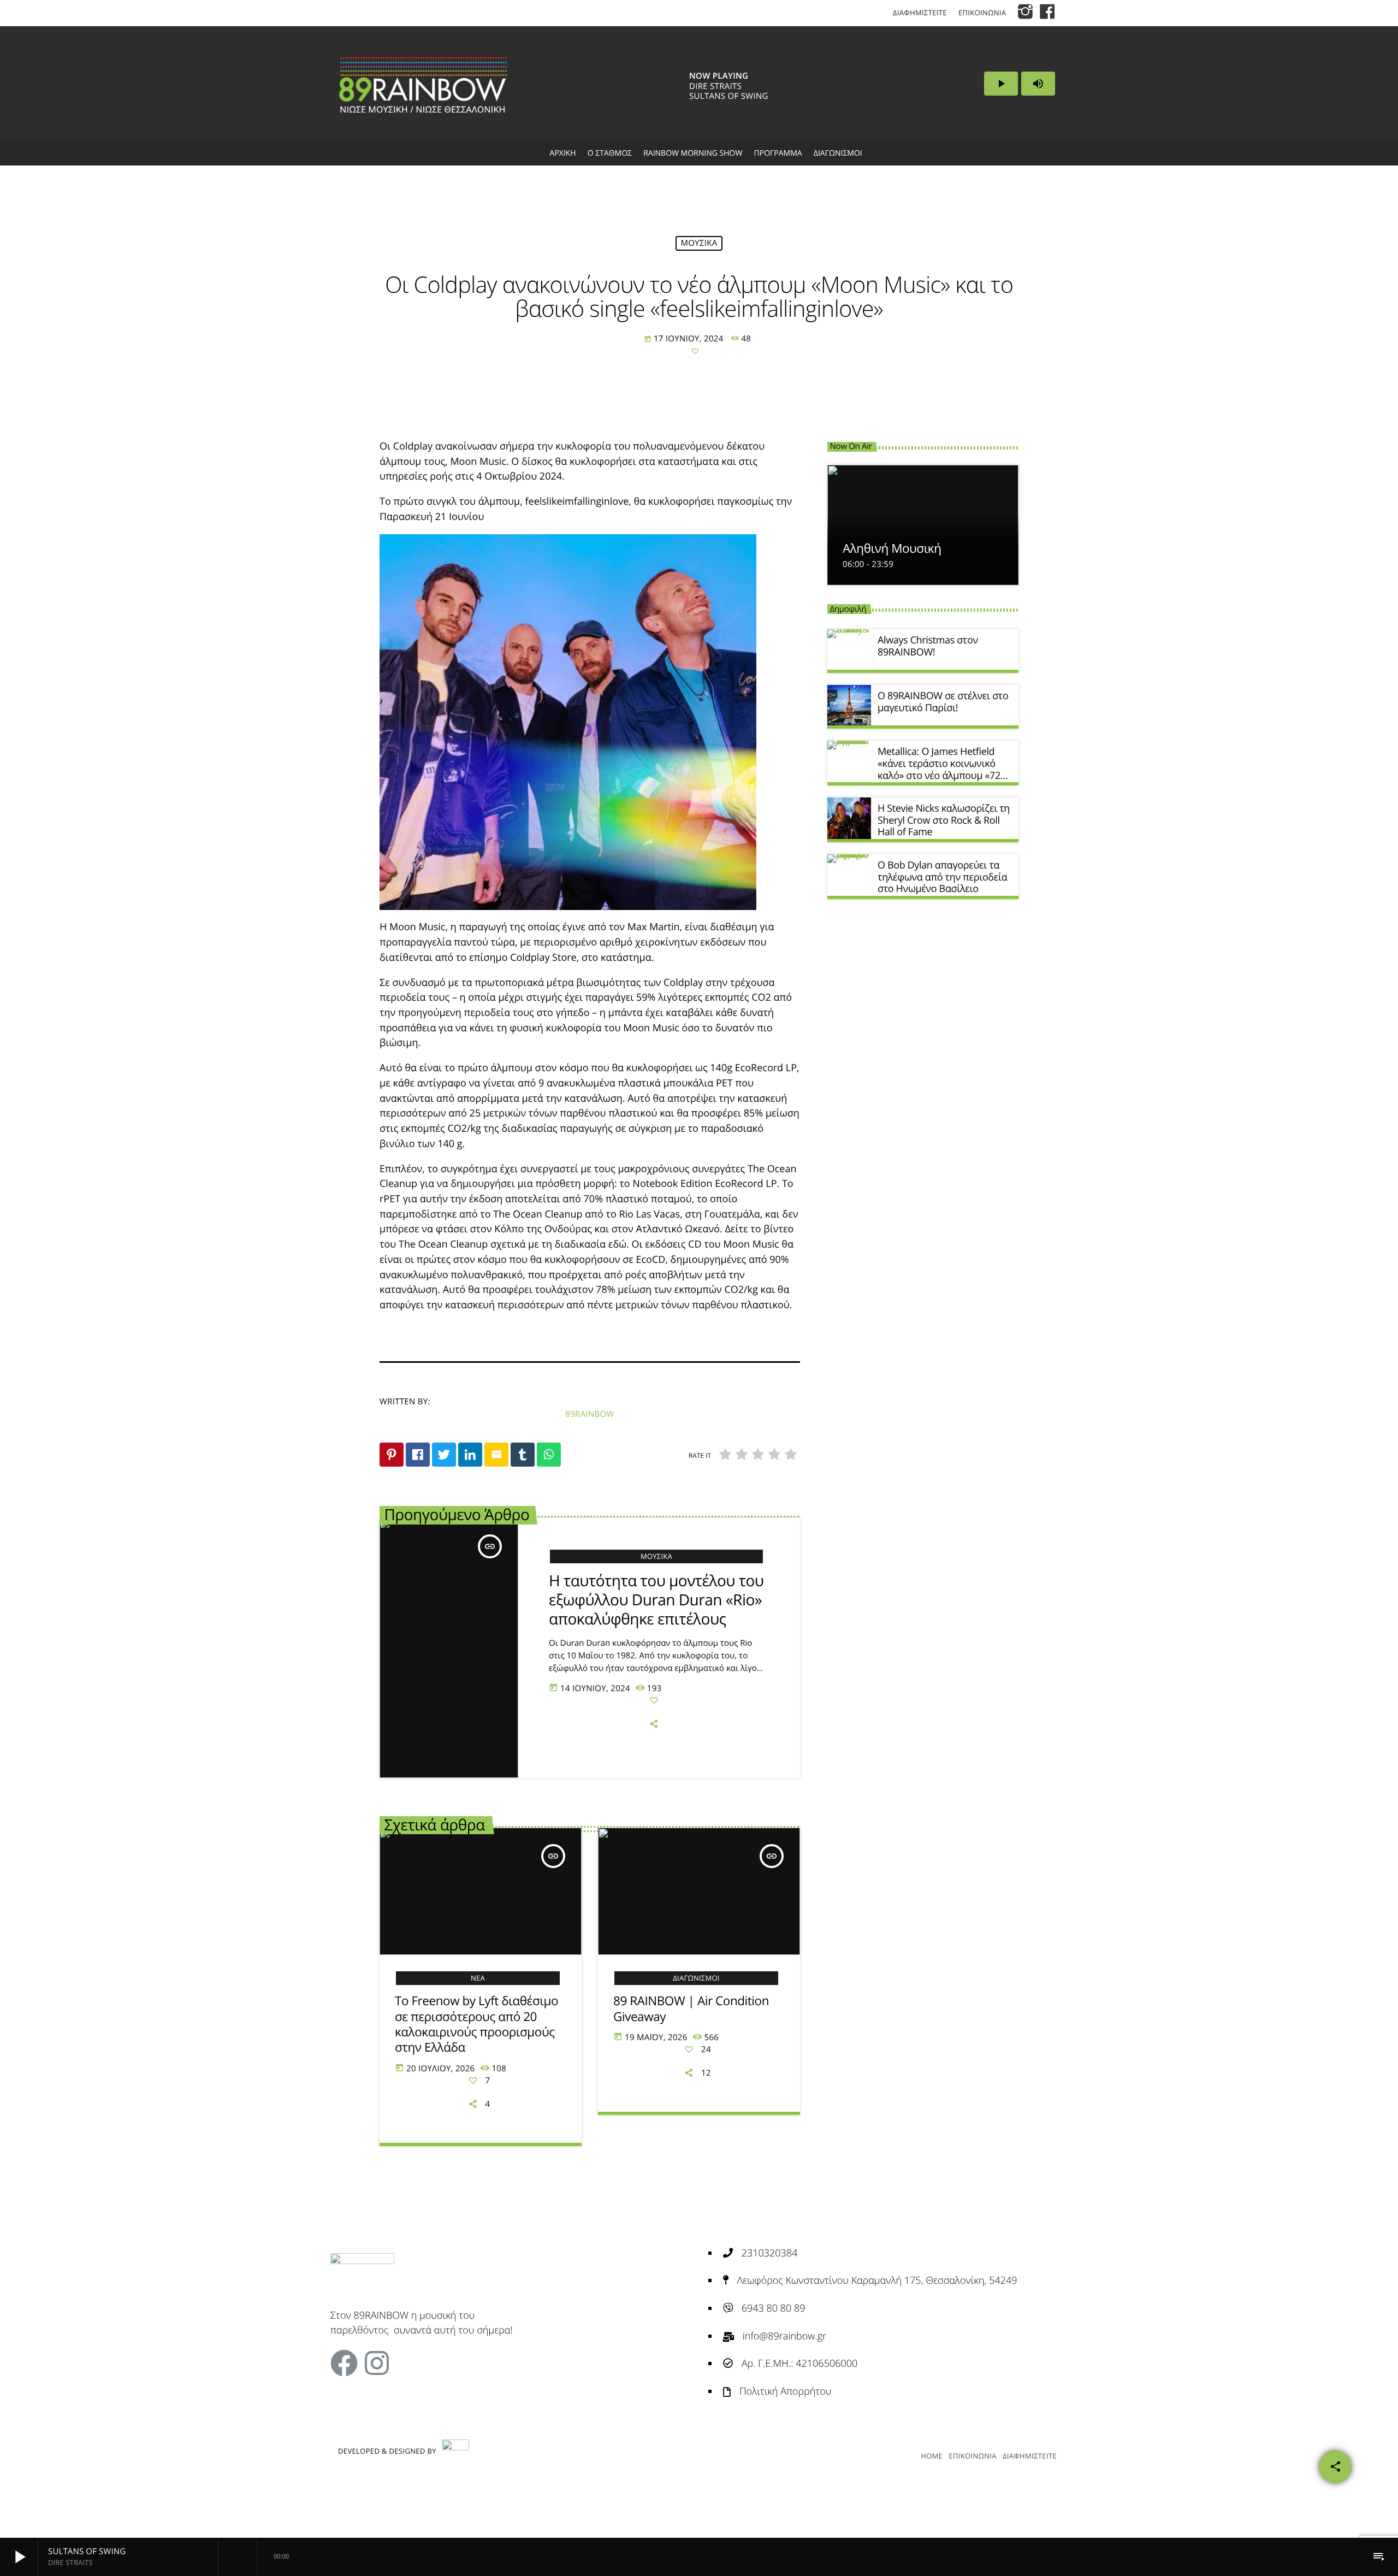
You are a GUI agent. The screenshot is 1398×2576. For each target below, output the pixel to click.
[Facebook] (344, 2363)
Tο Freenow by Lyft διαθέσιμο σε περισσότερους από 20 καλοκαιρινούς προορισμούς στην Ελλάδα (476, 2024)
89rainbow (590, 1414)
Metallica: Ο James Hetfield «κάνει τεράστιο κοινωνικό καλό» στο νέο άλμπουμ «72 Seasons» (939, 769)
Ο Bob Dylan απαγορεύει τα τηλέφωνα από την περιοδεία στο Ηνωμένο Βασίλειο (942, 877)
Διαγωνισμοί (696, 1978)
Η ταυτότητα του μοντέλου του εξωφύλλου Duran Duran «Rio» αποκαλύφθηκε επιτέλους (656, 1600)
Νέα (478, 1978)
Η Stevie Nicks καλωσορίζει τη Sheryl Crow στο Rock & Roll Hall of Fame (944, 820)
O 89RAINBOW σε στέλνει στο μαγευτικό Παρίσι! (943, 702)
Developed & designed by (387, 2451)
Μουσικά (699, 243)
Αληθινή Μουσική (892, 548)
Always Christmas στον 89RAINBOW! (928, 646)
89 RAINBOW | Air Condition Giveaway (691, 2008)
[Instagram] (377, 2363)
